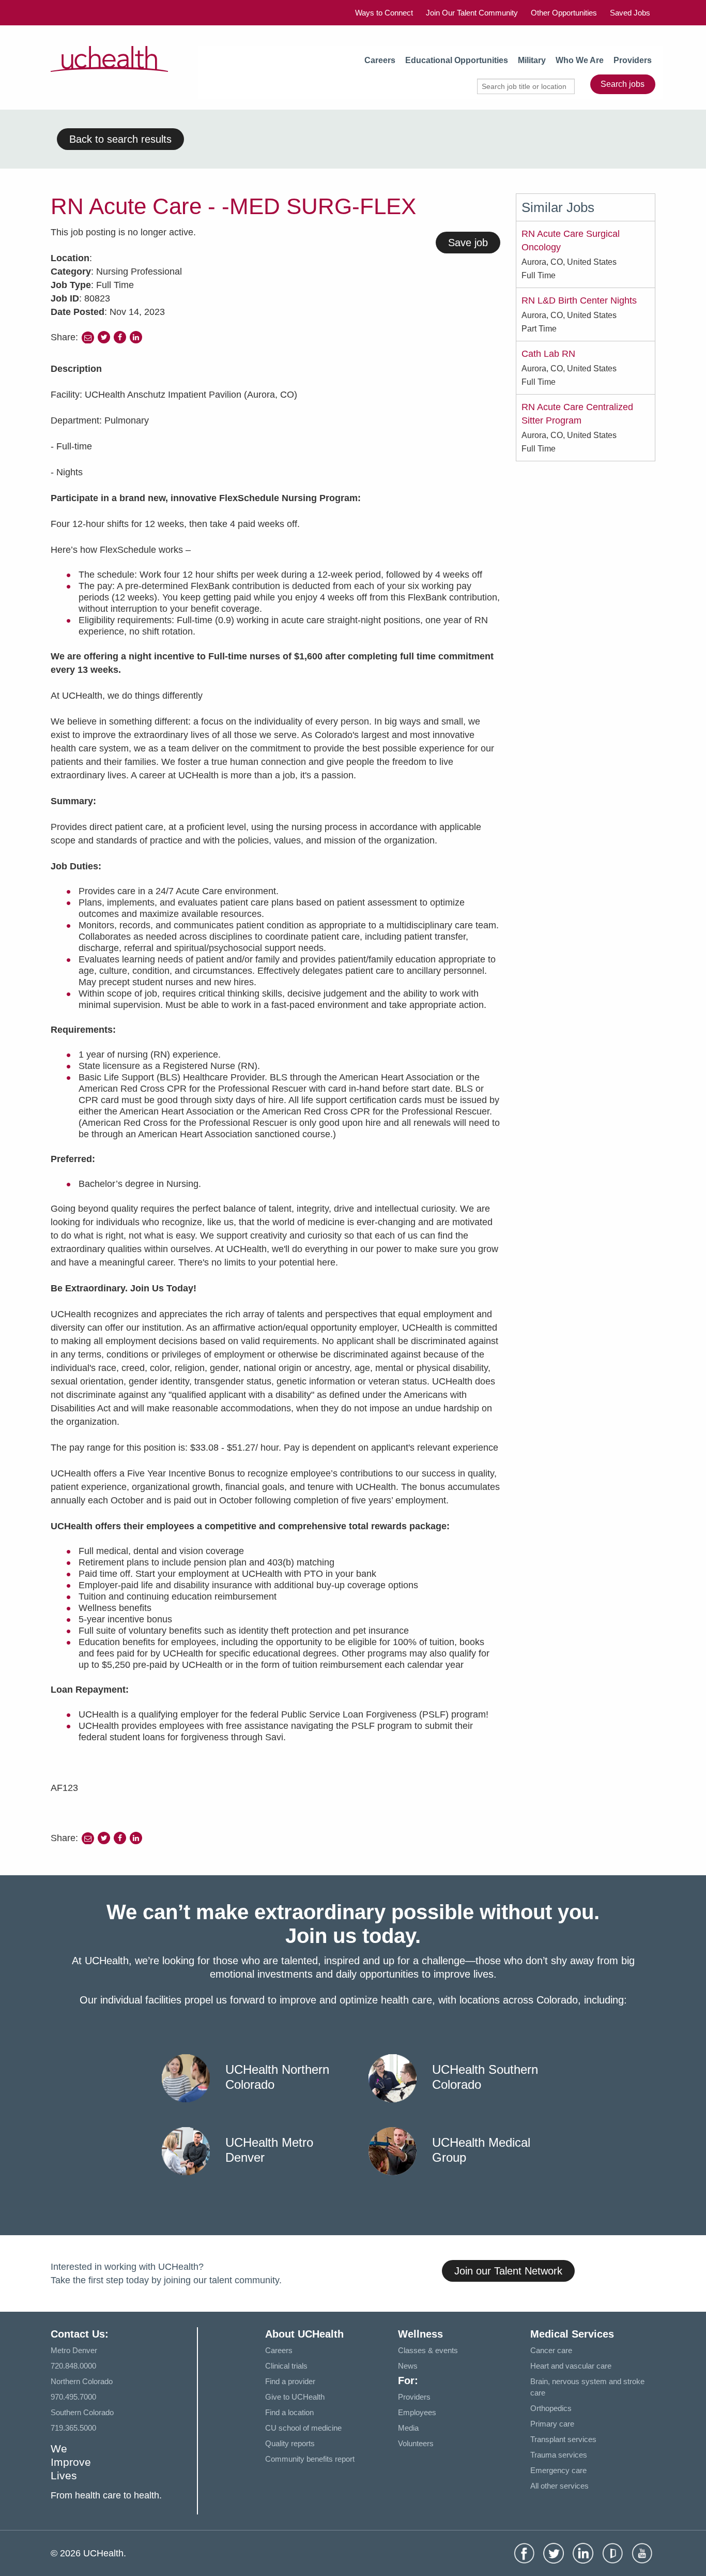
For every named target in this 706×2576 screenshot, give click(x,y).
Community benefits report (310, 2459)
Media (408, 2428)
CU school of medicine (303, 2428)
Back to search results (120, 139)
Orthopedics (551, 2408)
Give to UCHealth (295, 2397)
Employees (417, 2412)
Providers (633, 60)
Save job (468, 243)
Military (532, 60)
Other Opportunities (564, 13)
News (408, 2366)
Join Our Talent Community (472, 13)
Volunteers (416, 2443)
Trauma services (559, 2455)
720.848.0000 (73, 2366)
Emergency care (558, 2470)
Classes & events (428, 2350)
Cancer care (551, 2350)
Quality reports (290, 2443)
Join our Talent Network (508, 2271)
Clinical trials (286, 2366)
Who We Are (580, 60)
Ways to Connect (384, 13)
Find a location (289, 2412)
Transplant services (563, 2439)
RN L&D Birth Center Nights (579, 300)
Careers (380, 60)
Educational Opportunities (457, 60)
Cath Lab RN (548, 354)
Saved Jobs (630, 13)
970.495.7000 (73, 2397)
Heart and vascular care (571, 2366)
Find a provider (290, 2381)
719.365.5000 (73, 2428)
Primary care (552, 2424)
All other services (559, 2486)
